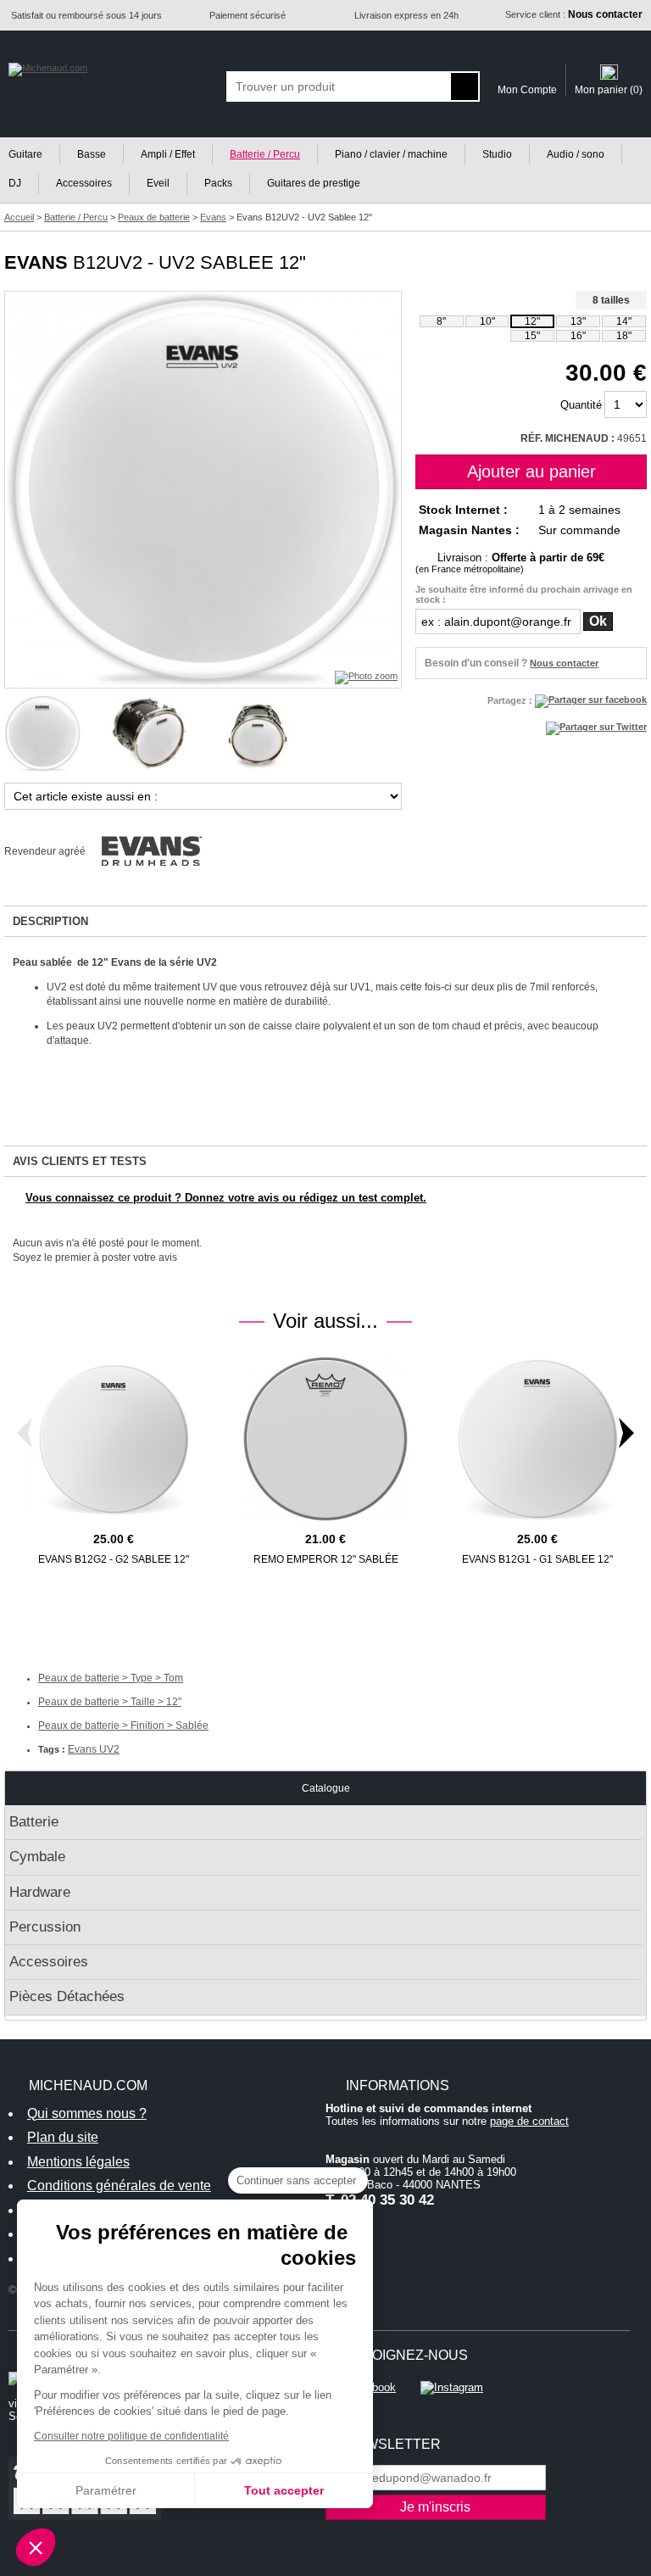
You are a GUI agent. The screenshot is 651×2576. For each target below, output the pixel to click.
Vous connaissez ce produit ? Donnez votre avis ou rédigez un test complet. (226, 1198)
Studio (497, 154)
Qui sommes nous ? (87, 2113)
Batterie (34, 1822)
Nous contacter (564, 663)
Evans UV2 (94, 1749)
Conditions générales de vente (119, 2186)
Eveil (158, 183)
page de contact (529, 2121)
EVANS (36, 262)
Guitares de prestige (314, 183)
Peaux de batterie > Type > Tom (111, 1678)
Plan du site (63, 2137)
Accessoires (84, 183)
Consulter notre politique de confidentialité (131, 2436)
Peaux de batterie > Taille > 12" (110, 1702)
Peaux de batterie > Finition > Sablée (123, 1726)
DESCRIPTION (50, 921)
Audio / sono (576, 154)
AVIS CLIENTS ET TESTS (80, 1161)
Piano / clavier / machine (391, 154)
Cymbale (37, 1857)
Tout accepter (284, 2490)
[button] (36, 2547)
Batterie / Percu (265, 154)
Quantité (581, 405)
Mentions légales (78, 2162)
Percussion (45, 1927)
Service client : (574, 14)
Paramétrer (106, 2490)
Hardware (40, 1892)
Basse (92, 154)
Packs (218, 183)
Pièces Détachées (67, 1996)
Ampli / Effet (168, 154)
